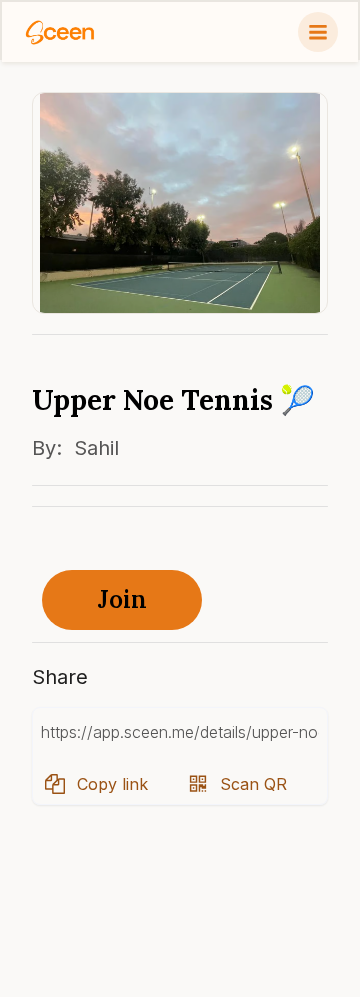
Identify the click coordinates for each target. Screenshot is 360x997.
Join (122, 599)
